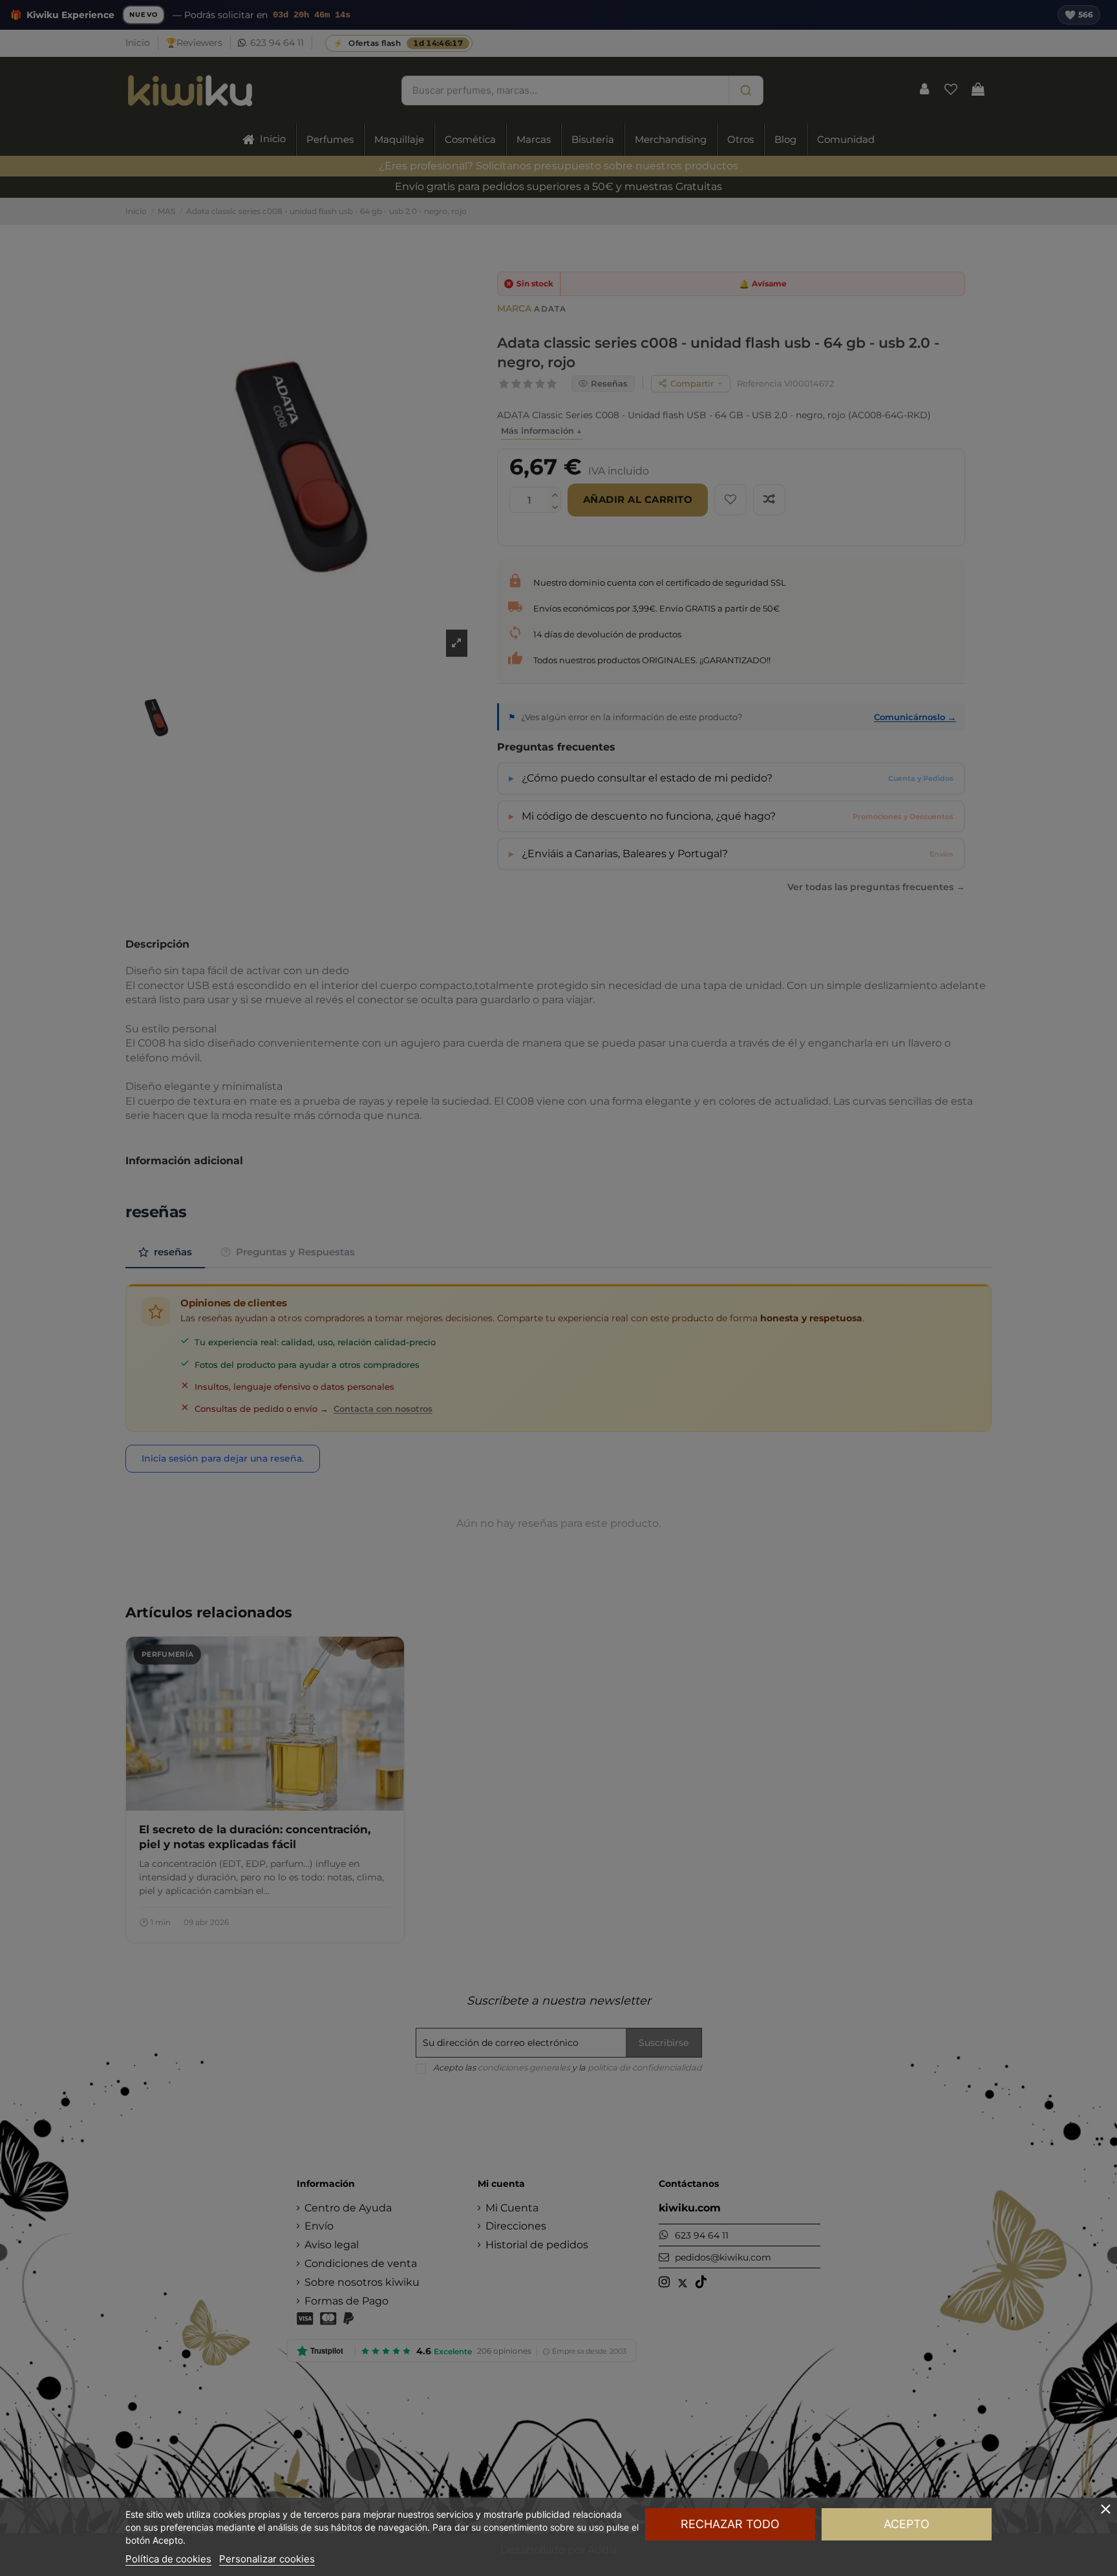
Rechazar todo (730, 2524)
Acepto (907, 2524)
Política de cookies (168, 2559)
